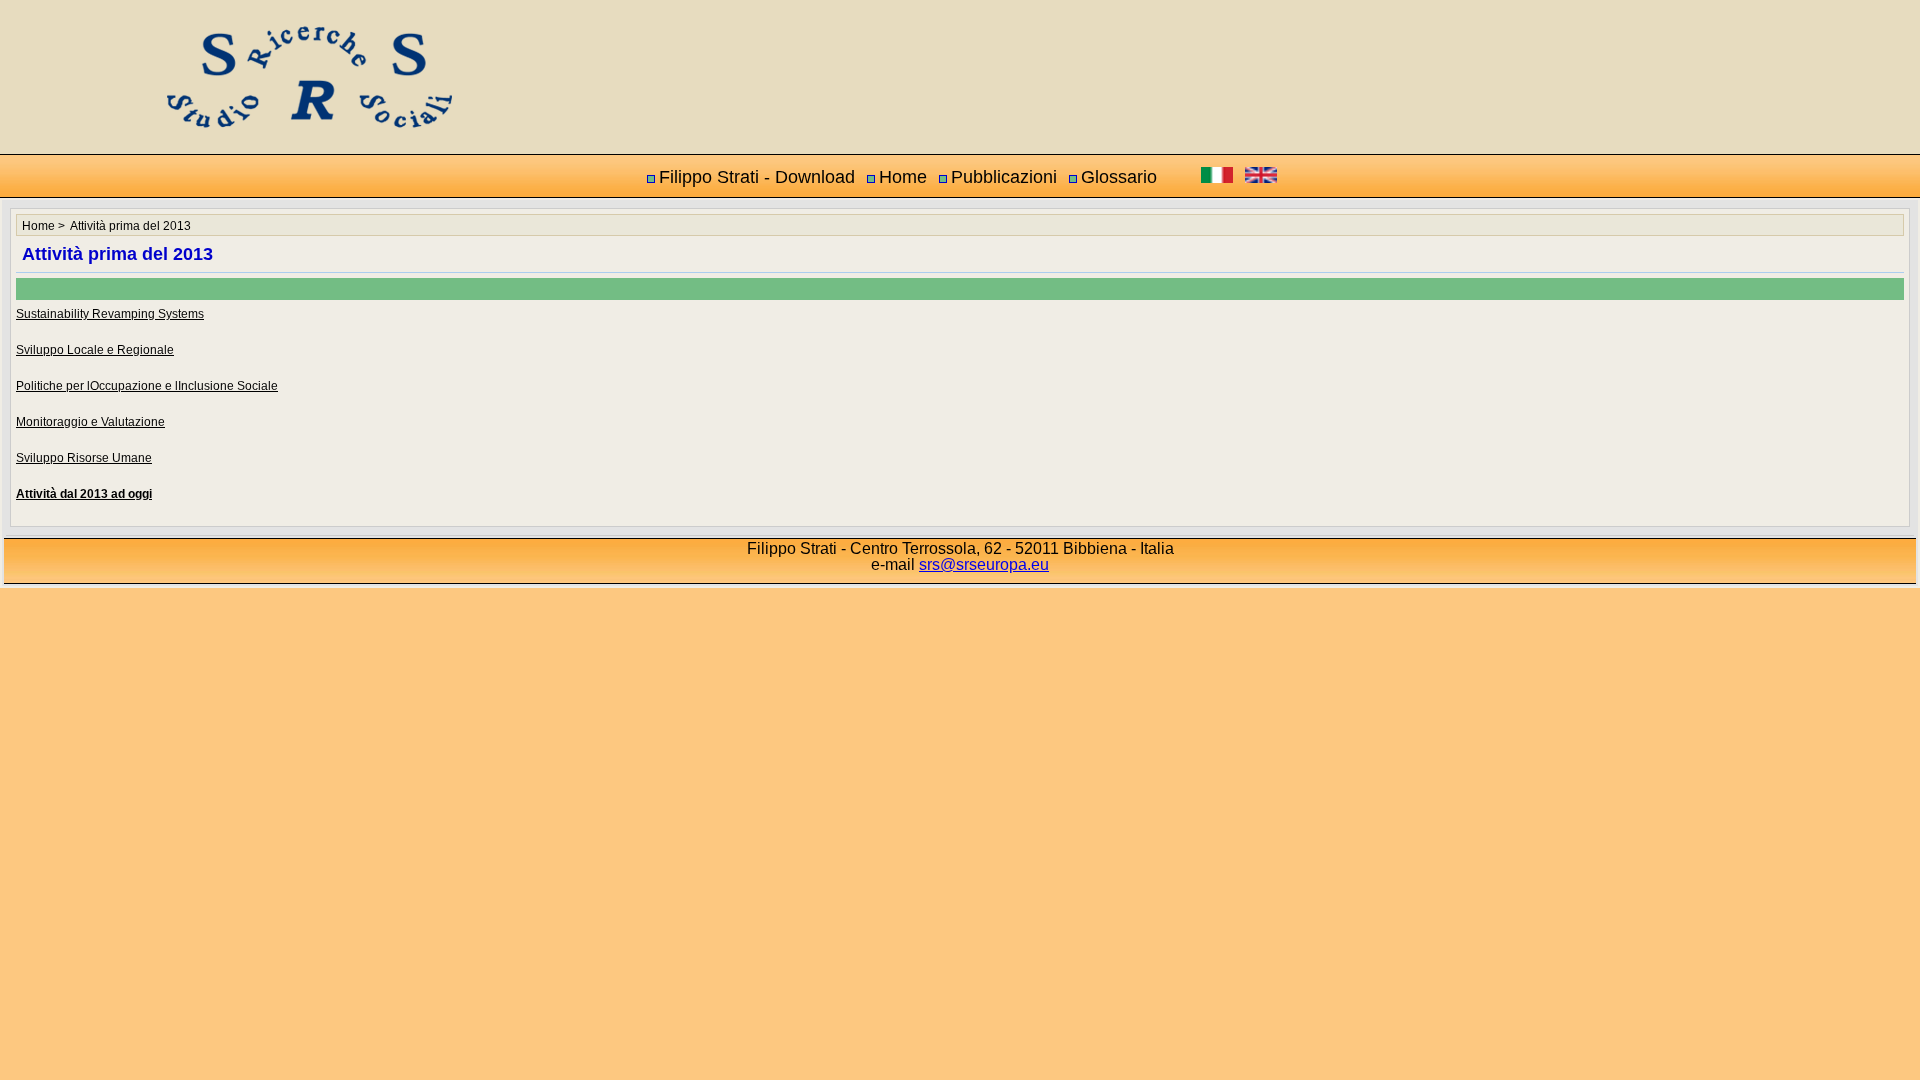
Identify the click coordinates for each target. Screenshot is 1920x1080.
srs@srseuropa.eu (984, 564)
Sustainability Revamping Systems (110, 314)
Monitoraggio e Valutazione (90, 422)
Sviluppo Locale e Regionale (95, 350)
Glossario (1119, 177)
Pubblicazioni (1004, 177)
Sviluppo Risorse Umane (84, 458)
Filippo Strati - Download (757, 177)
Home (903, 177)
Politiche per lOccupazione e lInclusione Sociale (147, 386)
